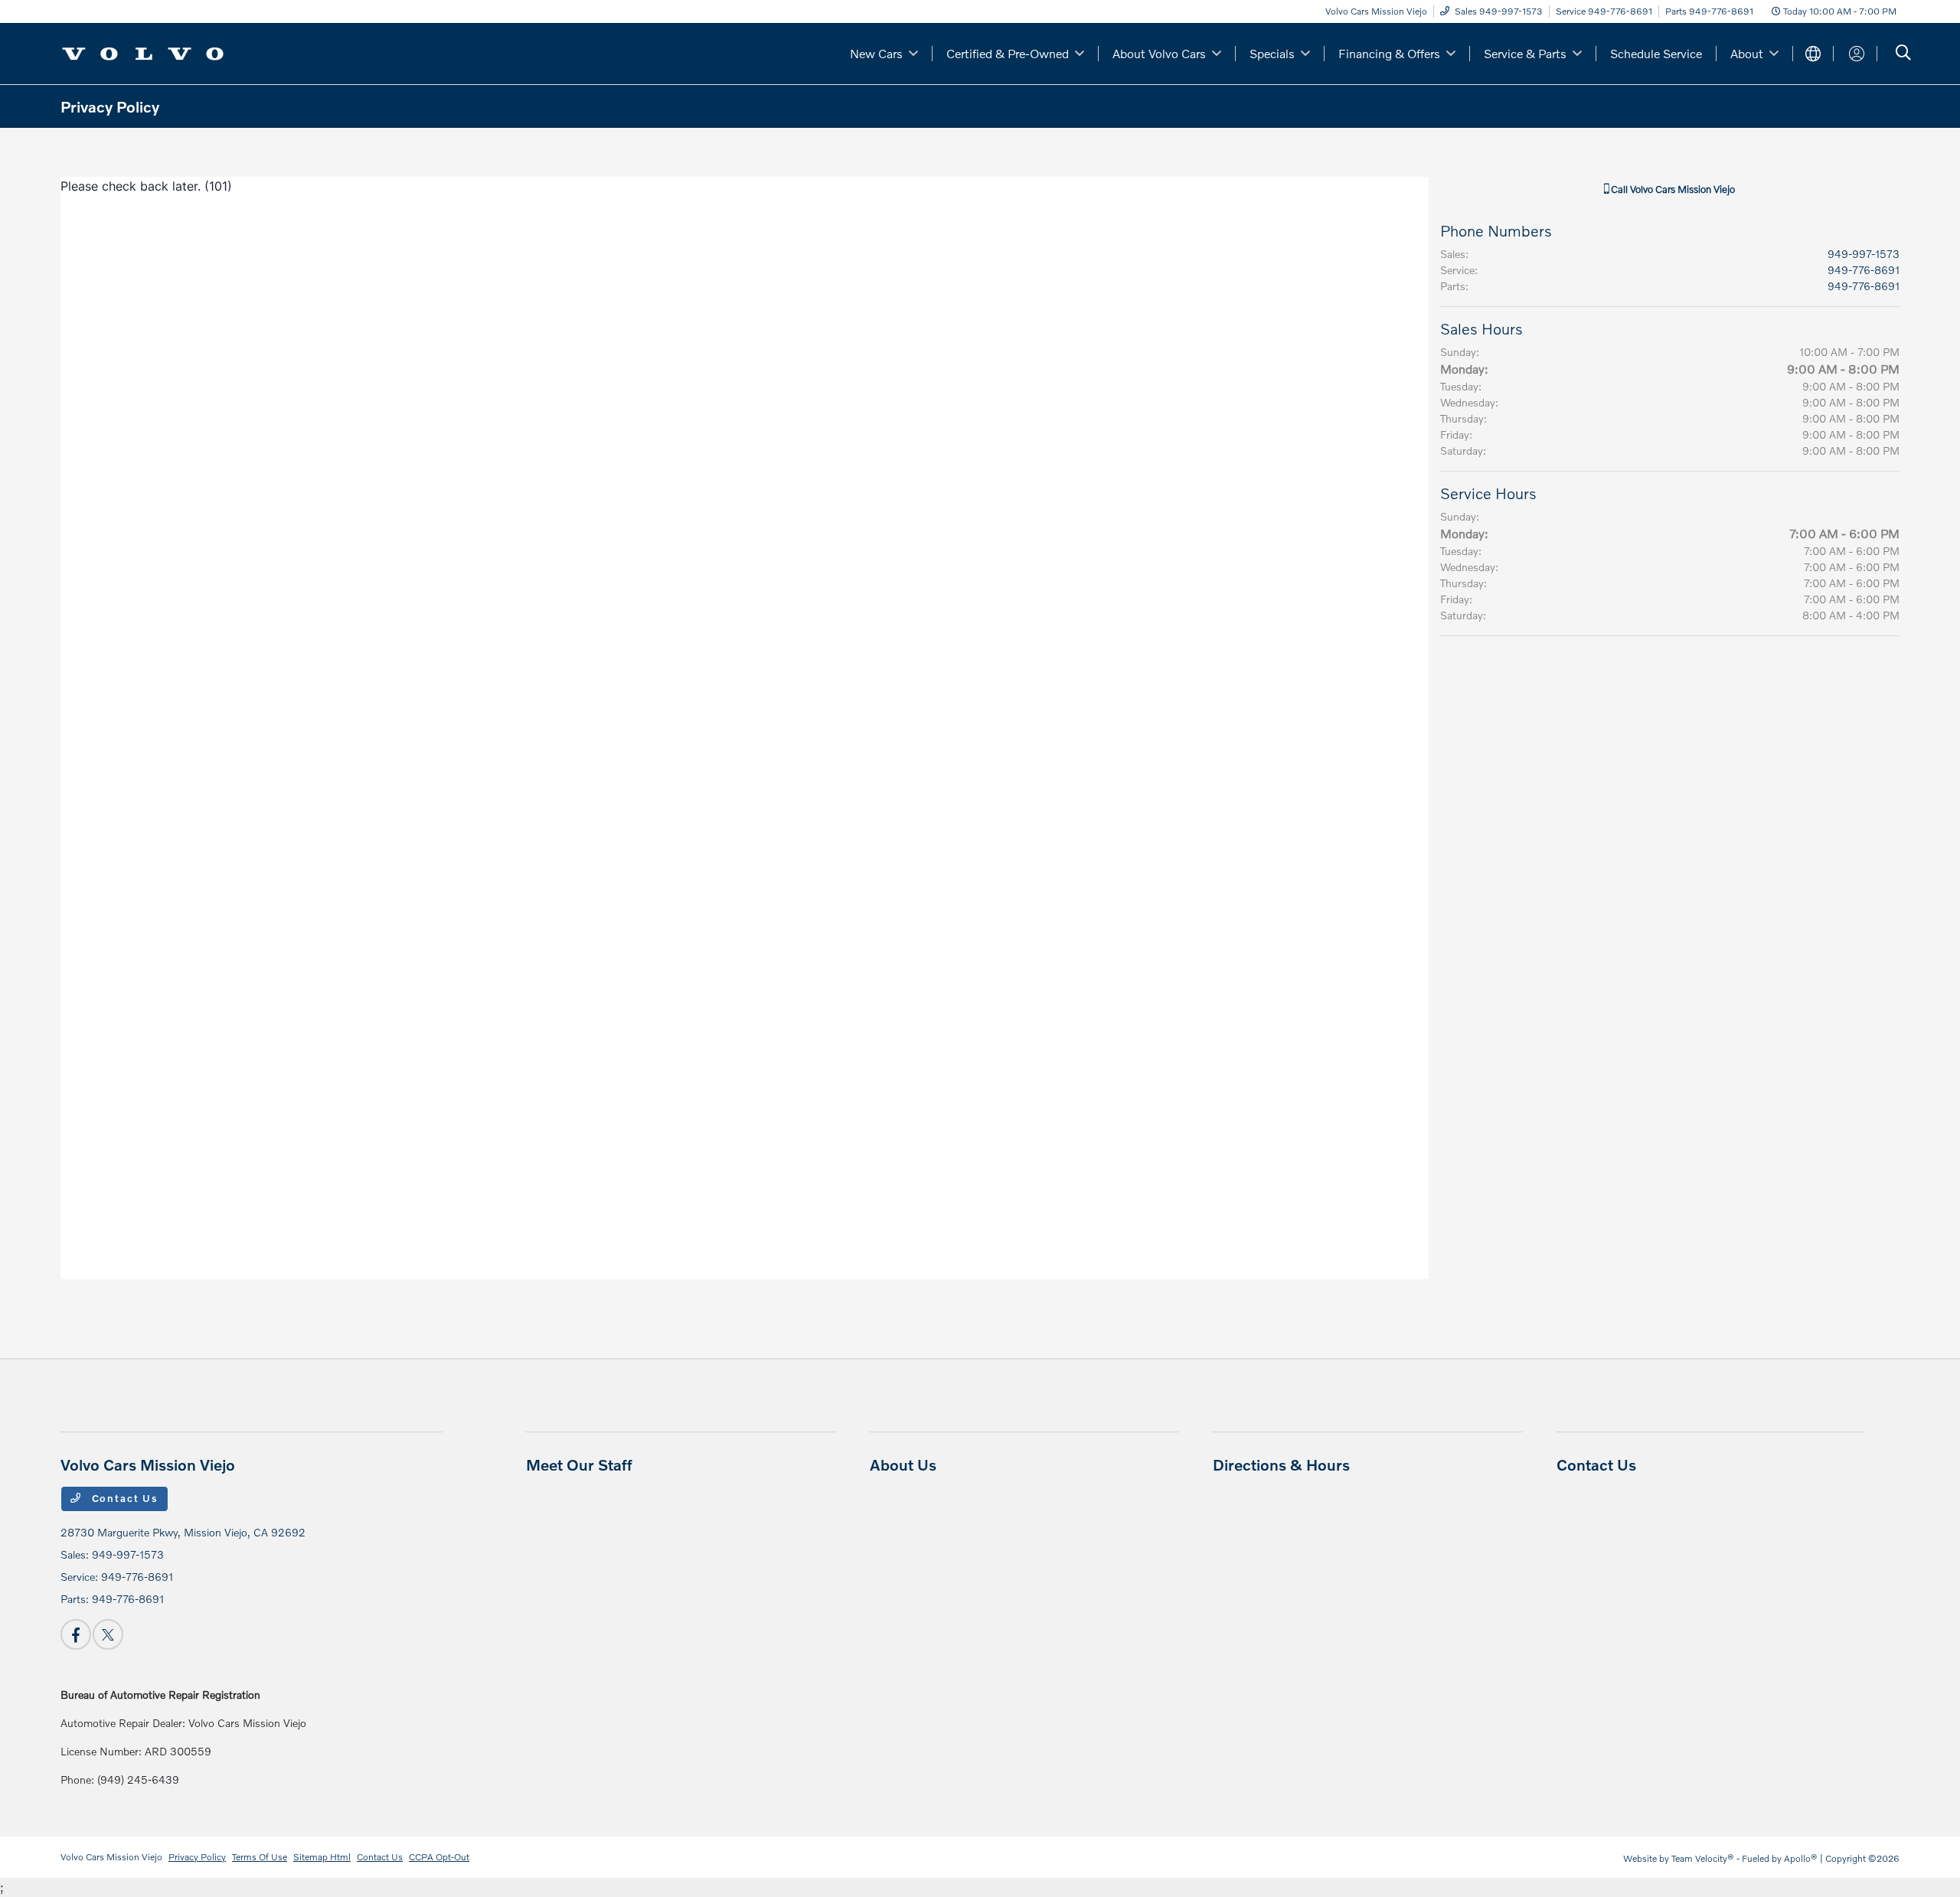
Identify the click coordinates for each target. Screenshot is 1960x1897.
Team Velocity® (1703, 1858)
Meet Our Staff (579, 1464)
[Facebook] (76, 1634)
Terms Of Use (260, 1857)
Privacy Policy (197, 1857)
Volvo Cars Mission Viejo (111, 1857)
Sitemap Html (322, 1857)
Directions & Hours (1281, 1464)
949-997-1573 (1864, 254)
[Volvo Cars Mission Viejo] (143, 52)
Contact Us (123, 1498)
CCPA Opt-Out (439, 1857)
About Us (903, 1464)
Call (1672, 189)
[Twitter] (108, 1634)
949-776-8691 (1864, 270)
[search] (1903, 54)
